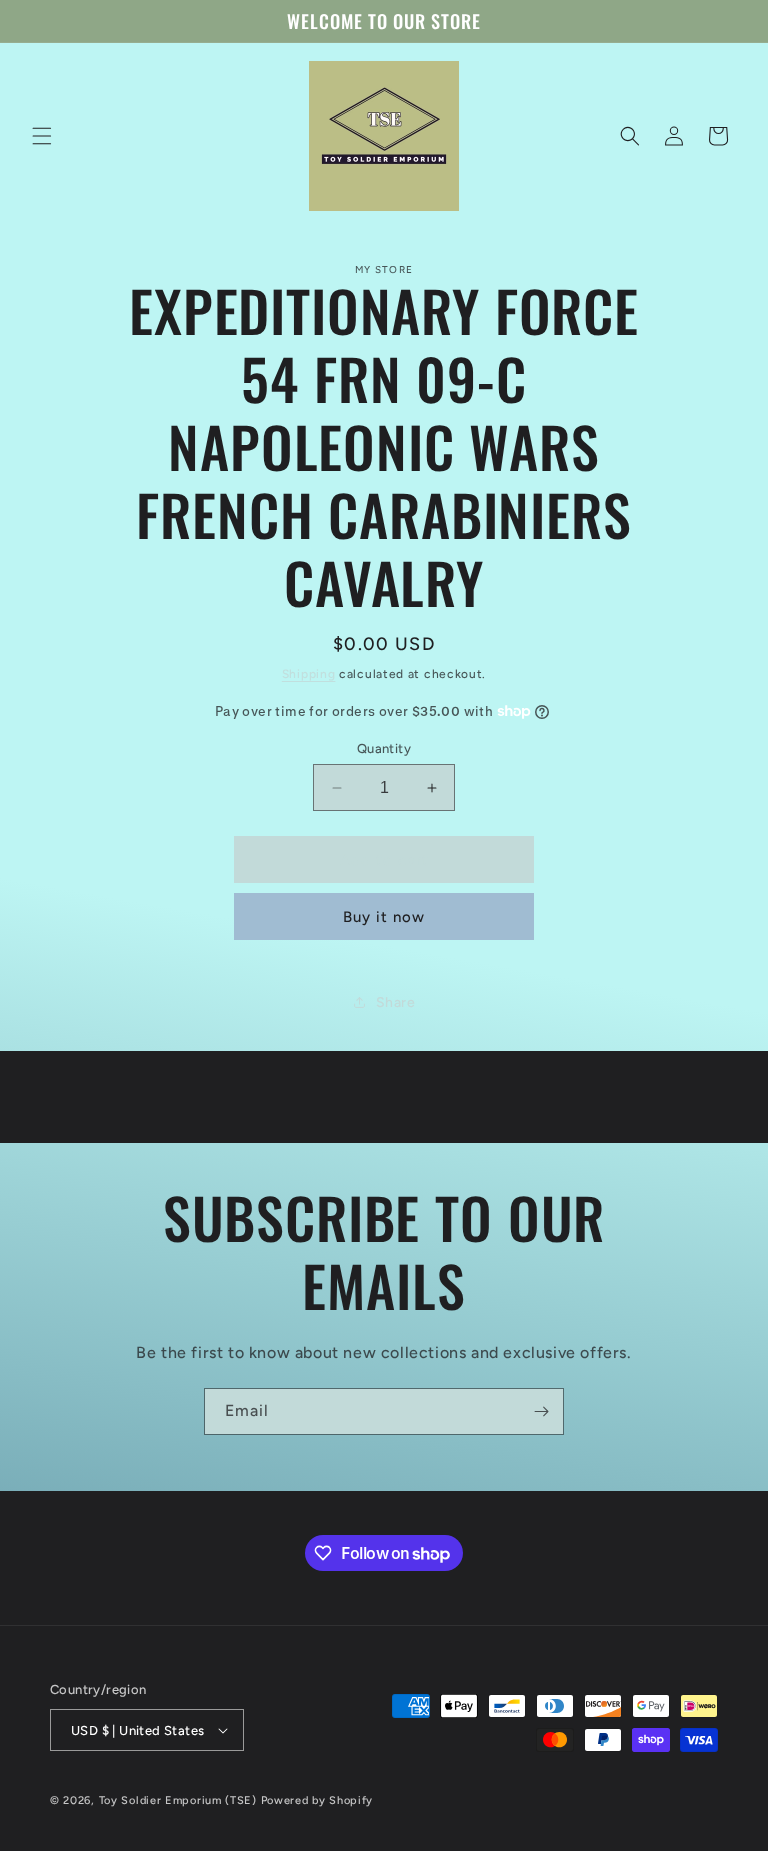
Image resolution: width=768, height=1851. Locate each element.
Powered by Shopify (317, 1800)
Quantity (384, 748)
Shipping (309, 674)
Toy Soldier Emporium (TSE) (178, 1800)
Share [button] (396, 1002)
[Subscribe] (541, 1411)
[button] (42, 136)
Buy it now (384, 917)
